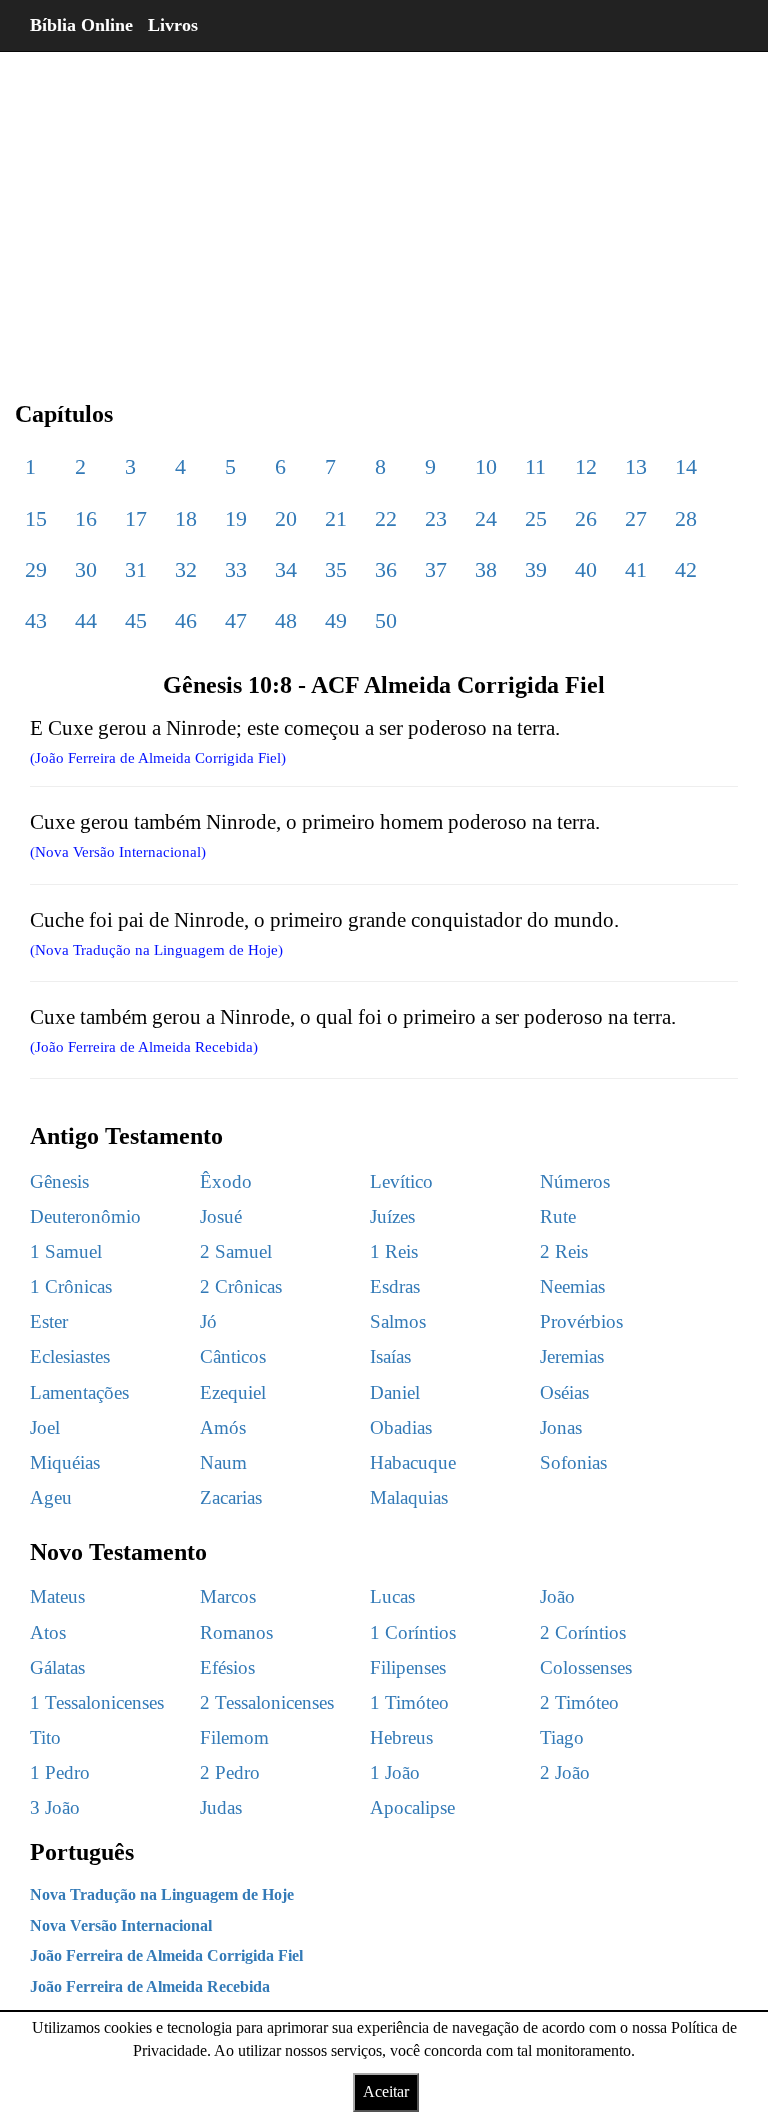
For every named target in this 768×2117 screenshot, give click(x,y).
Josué (221, 1216)
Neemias (572, 1286)
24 (486, 518)
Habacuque (413, 1462)
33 (236, 569)
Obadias (401, 1427)
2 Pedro (230, 1772)
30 (86, 569)
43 (36, 620)
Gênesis (59, 1181)
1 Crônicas (71, 1286)
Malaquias (409, 1497)
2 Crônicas (241, 1286)
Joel (45, 1427)
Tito (45, 1737)
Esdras (395, 1286)
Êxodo (226, 1181)
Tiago (562, 1737)
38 (486, 569)
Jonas (561, 1427)
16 (86, 518)
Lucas (392, 1596)
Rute (558, 1216)
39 (536, 569)
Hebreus (401, 1737)
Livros (173, 25)
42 (686, 569)
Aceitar (386, 2091)
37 (436, 569)
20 (286, 518)
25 (536, 518)
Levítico (401, 1181)
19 (236, 518)
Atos (48, 1632)
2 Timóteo (579, 1702)
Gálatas (57, 1667)
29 (36, 569)
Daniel (395, 1392)
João (557, 1596)
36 (386, 569)
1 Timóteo (409, 1702)
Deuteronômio (85, 1216)
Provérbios (581, 1321)
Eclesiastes (70, 1356)
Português (82, 1852)
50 (386, 620)
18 (186, 518)
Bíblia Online (81, 25)
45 (136, 620)
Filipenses (408, 1667)
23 (436, 518)
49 (336, 620)
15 (36, 518)
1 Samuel (66, 1251)
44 (86, 620)
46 (186, 620)
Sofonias (573, 1462)
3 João (55, 1807)
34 (286, 569)
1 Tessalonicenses (97, 1702)
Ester (49, 1321)
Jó (208, 1321)
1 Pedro (60, 1772)
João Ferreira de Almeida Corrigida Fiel (166, 1955)
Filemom (234, 1737)
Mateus (57, 1596)
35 (336, 569)
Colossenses (586, 1667)
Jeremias (572, 1356)
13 (636, 466)
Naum (223, 1462)
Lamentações (79, 1392)
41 (636, 569)
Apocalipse (412, 1807)
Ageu (51, 1497)
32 (186, 569)
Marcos (228, 1596)
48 (286, 620)
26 (586, 518)
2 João (565, 1772)
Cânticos (233, 1356)
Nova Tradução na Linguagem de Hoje (162, 1894)
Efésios (227, 1667)
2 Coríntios (583, 1632)
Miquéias (65, 1462)
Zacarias (231, 1497)
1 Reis (394, 1251)
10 (486, 466)
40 (586, 569)
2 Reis (564, 1251)
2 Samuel (236, 1251)
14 (686, 466)
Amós (223, 1427)
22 (386, 518)
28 (686, 518)
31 (136, 569)
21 (336, 518)
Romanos (236, 1632)
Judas (221, 1807)
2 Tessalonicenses (267, 1702)
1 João (395, 1772)
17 (136, 518)
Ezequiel (233, 1392)
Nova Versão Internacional (121, 1925)
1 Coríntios (413, 1632)
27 (636, 518)
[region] (384, 210)
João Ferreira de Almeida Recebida (150, 1986)
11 (535, 466)
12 (586, 466)
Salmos (398, 1321)
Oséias (564, 1392)
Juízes (392, 1216)
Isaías (390, 1356)
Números (575, 1181)
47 (236, 620)
